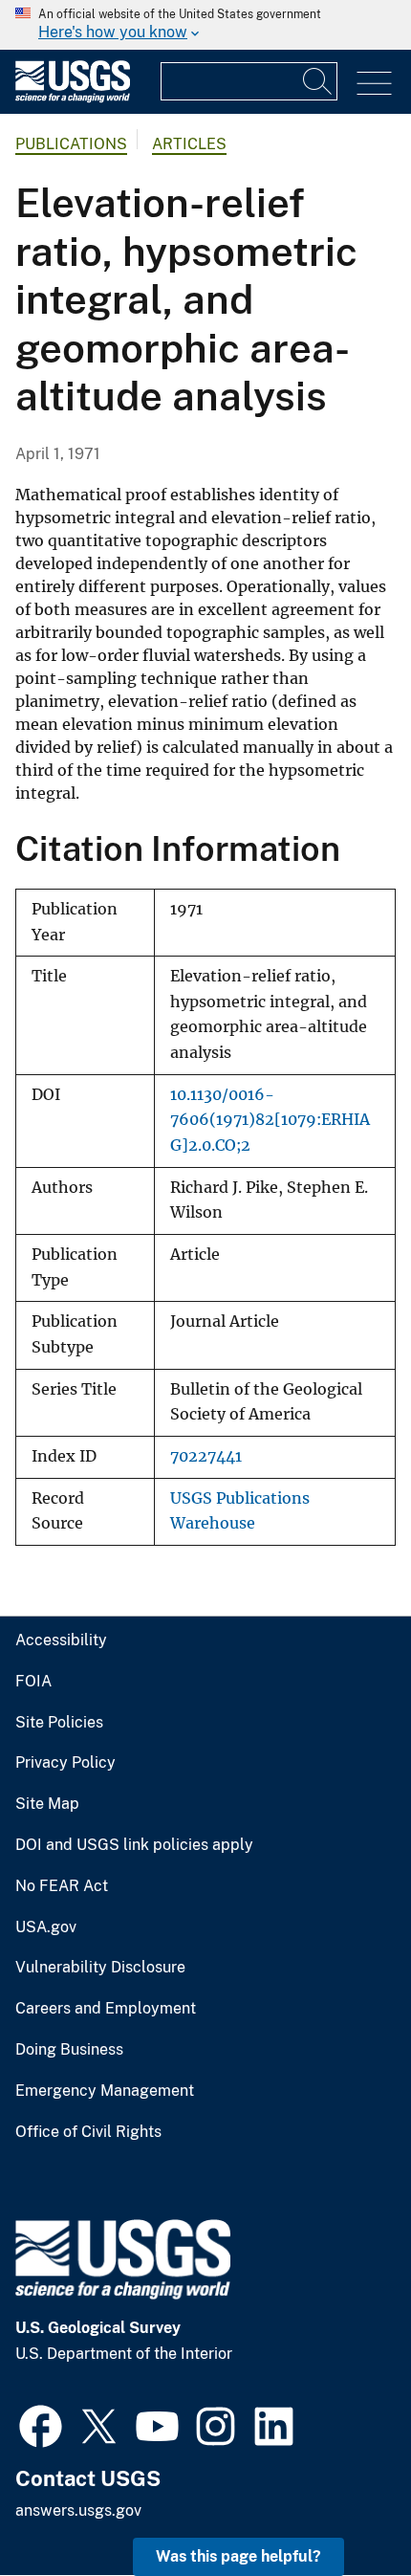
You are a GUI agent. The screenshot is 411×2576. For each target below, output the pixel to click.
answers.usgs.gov (78, 2510)
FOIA (33, 1682)
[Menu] (374, 84)
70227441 (206, 1456)
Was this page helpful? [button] (238, 2556)
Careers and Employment (106, 2009)
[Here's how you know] (205, 25)
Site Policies (59, 1723)
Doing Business (69, 2050)
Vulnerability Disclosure (100, 1968)
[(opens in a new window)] (41, 2424)
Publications (71, 144)
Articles (189, 144)
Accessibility (61, 1640)
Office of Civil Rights (88, 2132)
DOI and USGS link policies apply (134, 1845)
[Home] (73, 98)
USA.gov (46, 1927)
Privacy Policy (65, 1763)
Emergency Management (105, 2091)
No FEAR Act (62, 1886)
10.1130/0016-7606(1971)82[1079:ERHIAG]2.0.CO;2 (270, 1120)
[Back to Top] (342, 2507)
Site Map (47, 1804)
